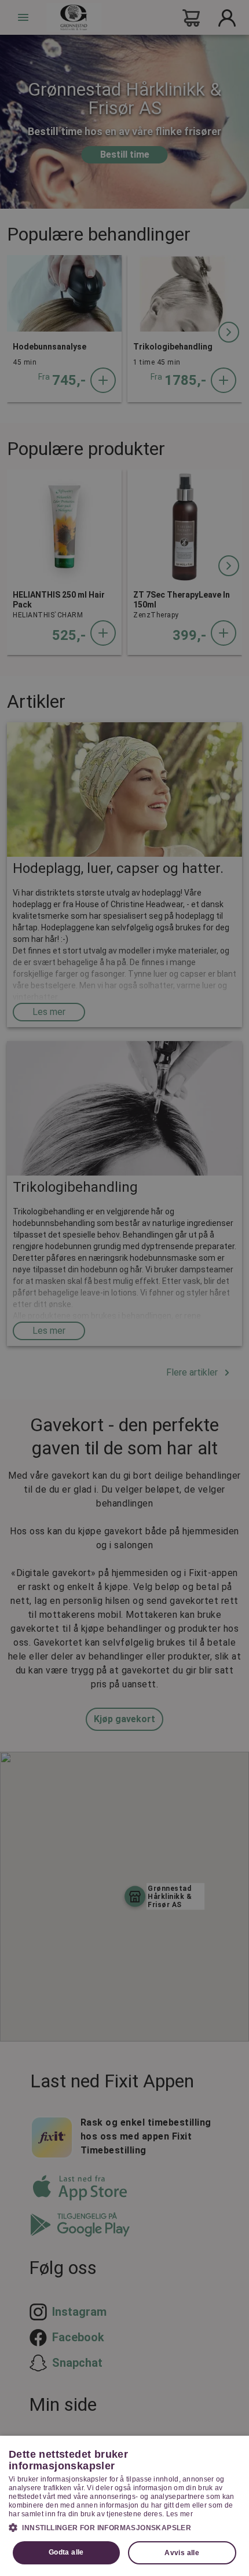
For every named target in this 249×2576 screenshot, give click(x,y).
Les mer (180, 2514)
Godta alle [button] (66, 2552)
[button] (124, 2527)
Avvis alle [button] (182, 2553)
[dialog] (124, 2506)
